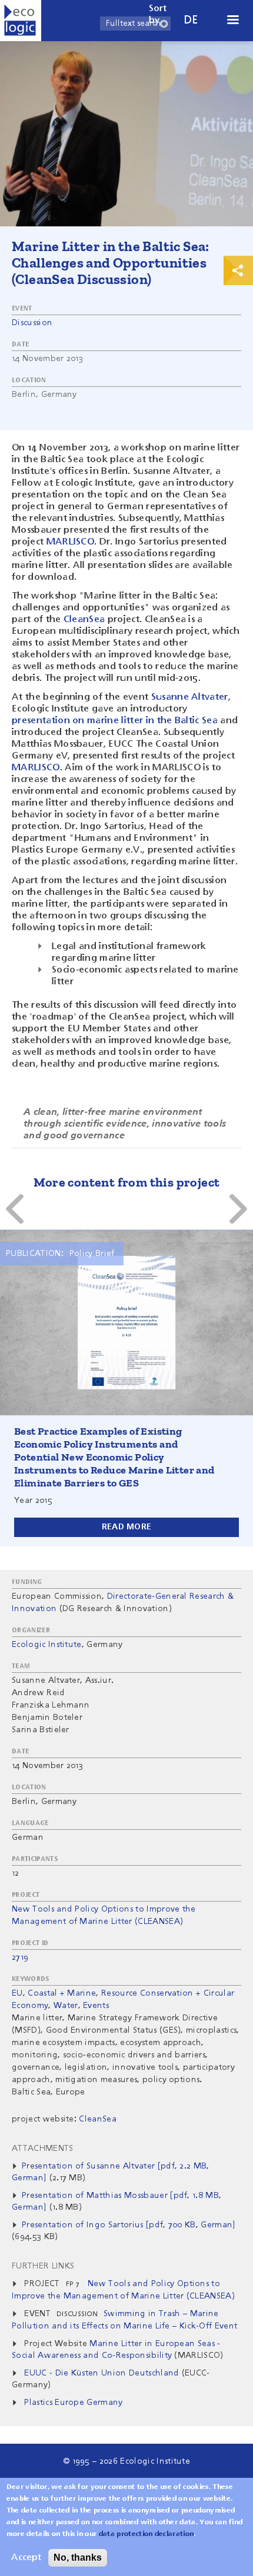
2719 (20, 1957)
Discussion (32, 323)
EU (17, 1993)
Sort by (158, 15)
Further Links (43, 2266)
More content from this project (127, 1182)
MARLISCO (71, 542)
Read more (127, 1527)
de (191, 20)
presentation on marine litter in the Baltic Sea (115, 721)
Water (66, 2006)
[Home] (21, 21)
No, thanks (78, 2557)
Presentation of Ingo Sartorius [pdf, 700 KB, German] (129, 2225)
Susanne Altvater (190, 697)
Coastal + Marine (62, 1993)
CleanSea (84, 620)
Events (96, 2006)
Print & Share (238, 270)
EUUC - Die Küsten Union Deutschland (101, 2373)
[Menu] (232, 21)
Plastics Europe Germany (73, 2403)
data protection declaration (147, 2534)
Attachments (43, 2149)
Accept (26, 2558)
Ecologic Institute (47, 1645)
